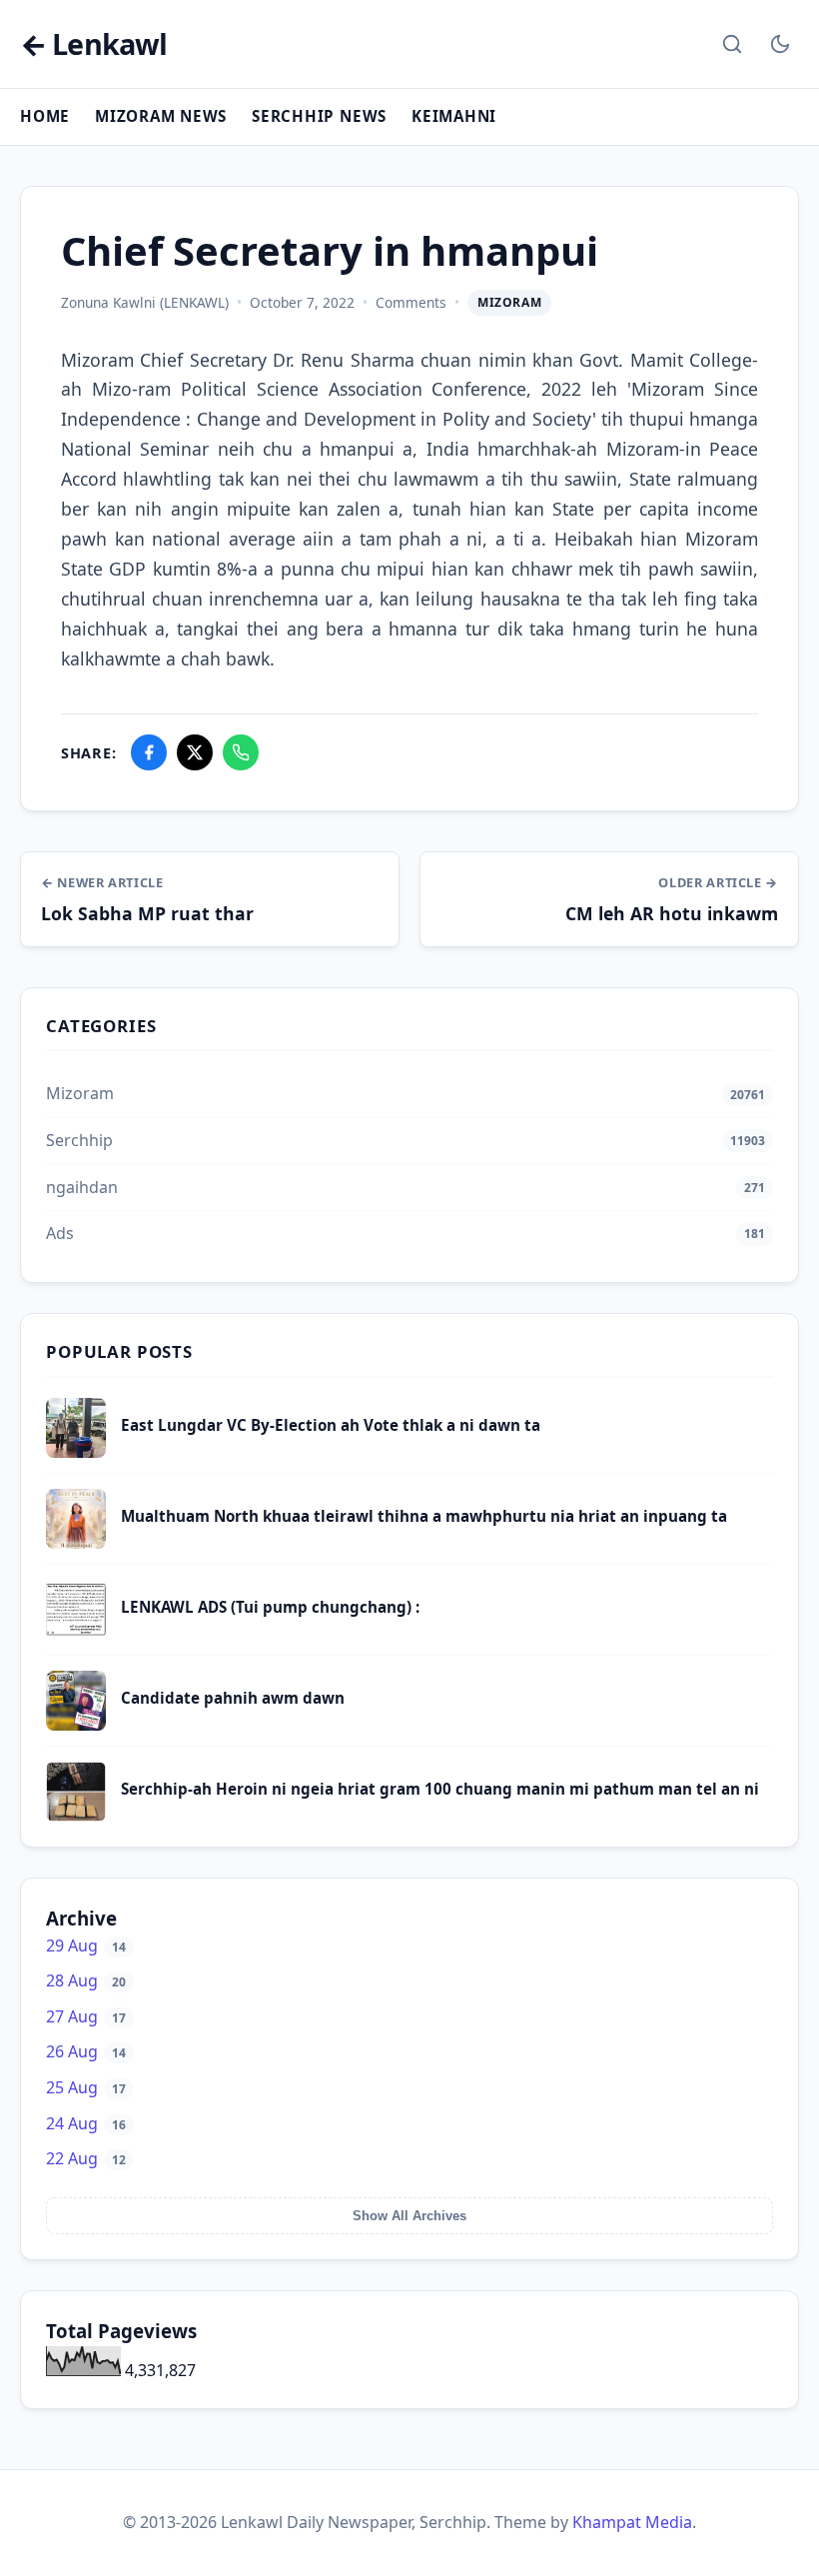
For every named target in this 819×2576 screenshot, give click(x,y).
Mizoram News (161, 116)
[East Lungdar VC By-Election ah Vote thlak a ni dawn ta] (76, 1452)
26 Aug (86, 2051)
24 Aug (86, 2123)
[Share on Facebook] (149, 752)
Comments (411, 302)
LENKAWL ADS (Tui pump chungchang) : (270, 1607)
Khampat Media (632, 2522)
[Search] (732, 44)
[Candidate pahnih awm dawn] (76, 1725)
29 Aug (86, 1945)
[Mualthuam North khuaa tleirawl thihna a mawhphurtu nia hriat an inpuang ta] (76, 1543)
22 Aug (86, 2158)
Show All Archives (409, 2216)
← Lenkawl (93, 44)
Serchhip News (319, 116)
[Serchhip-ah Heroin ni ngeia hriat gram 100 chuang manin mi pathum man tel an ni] (76, 1816)
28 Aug (86, 1980)
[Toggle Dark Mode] (780, 44)
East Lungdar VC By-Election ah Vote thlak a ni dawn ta (331, 1425)
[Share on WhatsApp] (241, 752)
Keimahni (454, 116)
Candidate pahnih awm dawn (233, 1698)
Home (45, 116)
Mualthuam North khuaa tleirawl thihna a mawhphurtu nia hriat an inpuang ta (424, 1516)
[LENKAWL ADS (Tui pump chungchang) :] (76, 1634)
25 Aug (86, 2087)
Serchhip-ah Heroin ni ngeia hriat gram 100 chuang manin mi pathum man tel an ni (440, 1789)
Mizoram (509, 302)
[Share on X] (195, 752)
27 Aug (86, 2016)
